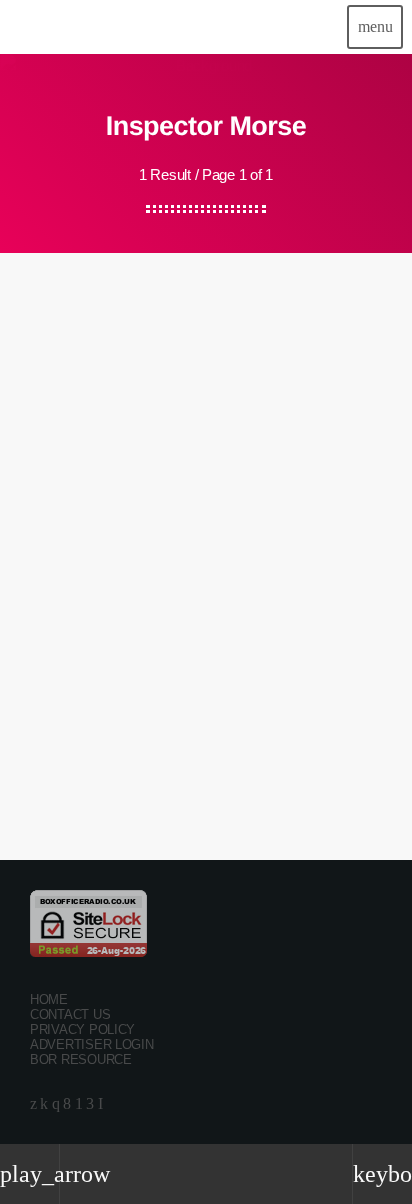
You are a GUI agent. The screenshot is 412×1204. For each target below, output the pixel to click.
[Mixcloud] (44, 1104)
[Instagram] (56, 1104)
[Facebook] (67, 1104)
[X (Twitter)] (33, 1104)
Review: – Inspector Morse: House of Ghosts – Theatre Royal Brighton (179, 610)
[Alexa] (100, 1104)
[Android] (79, 1104)
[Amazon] (90, 1104)
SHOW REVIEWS (76, 545)
